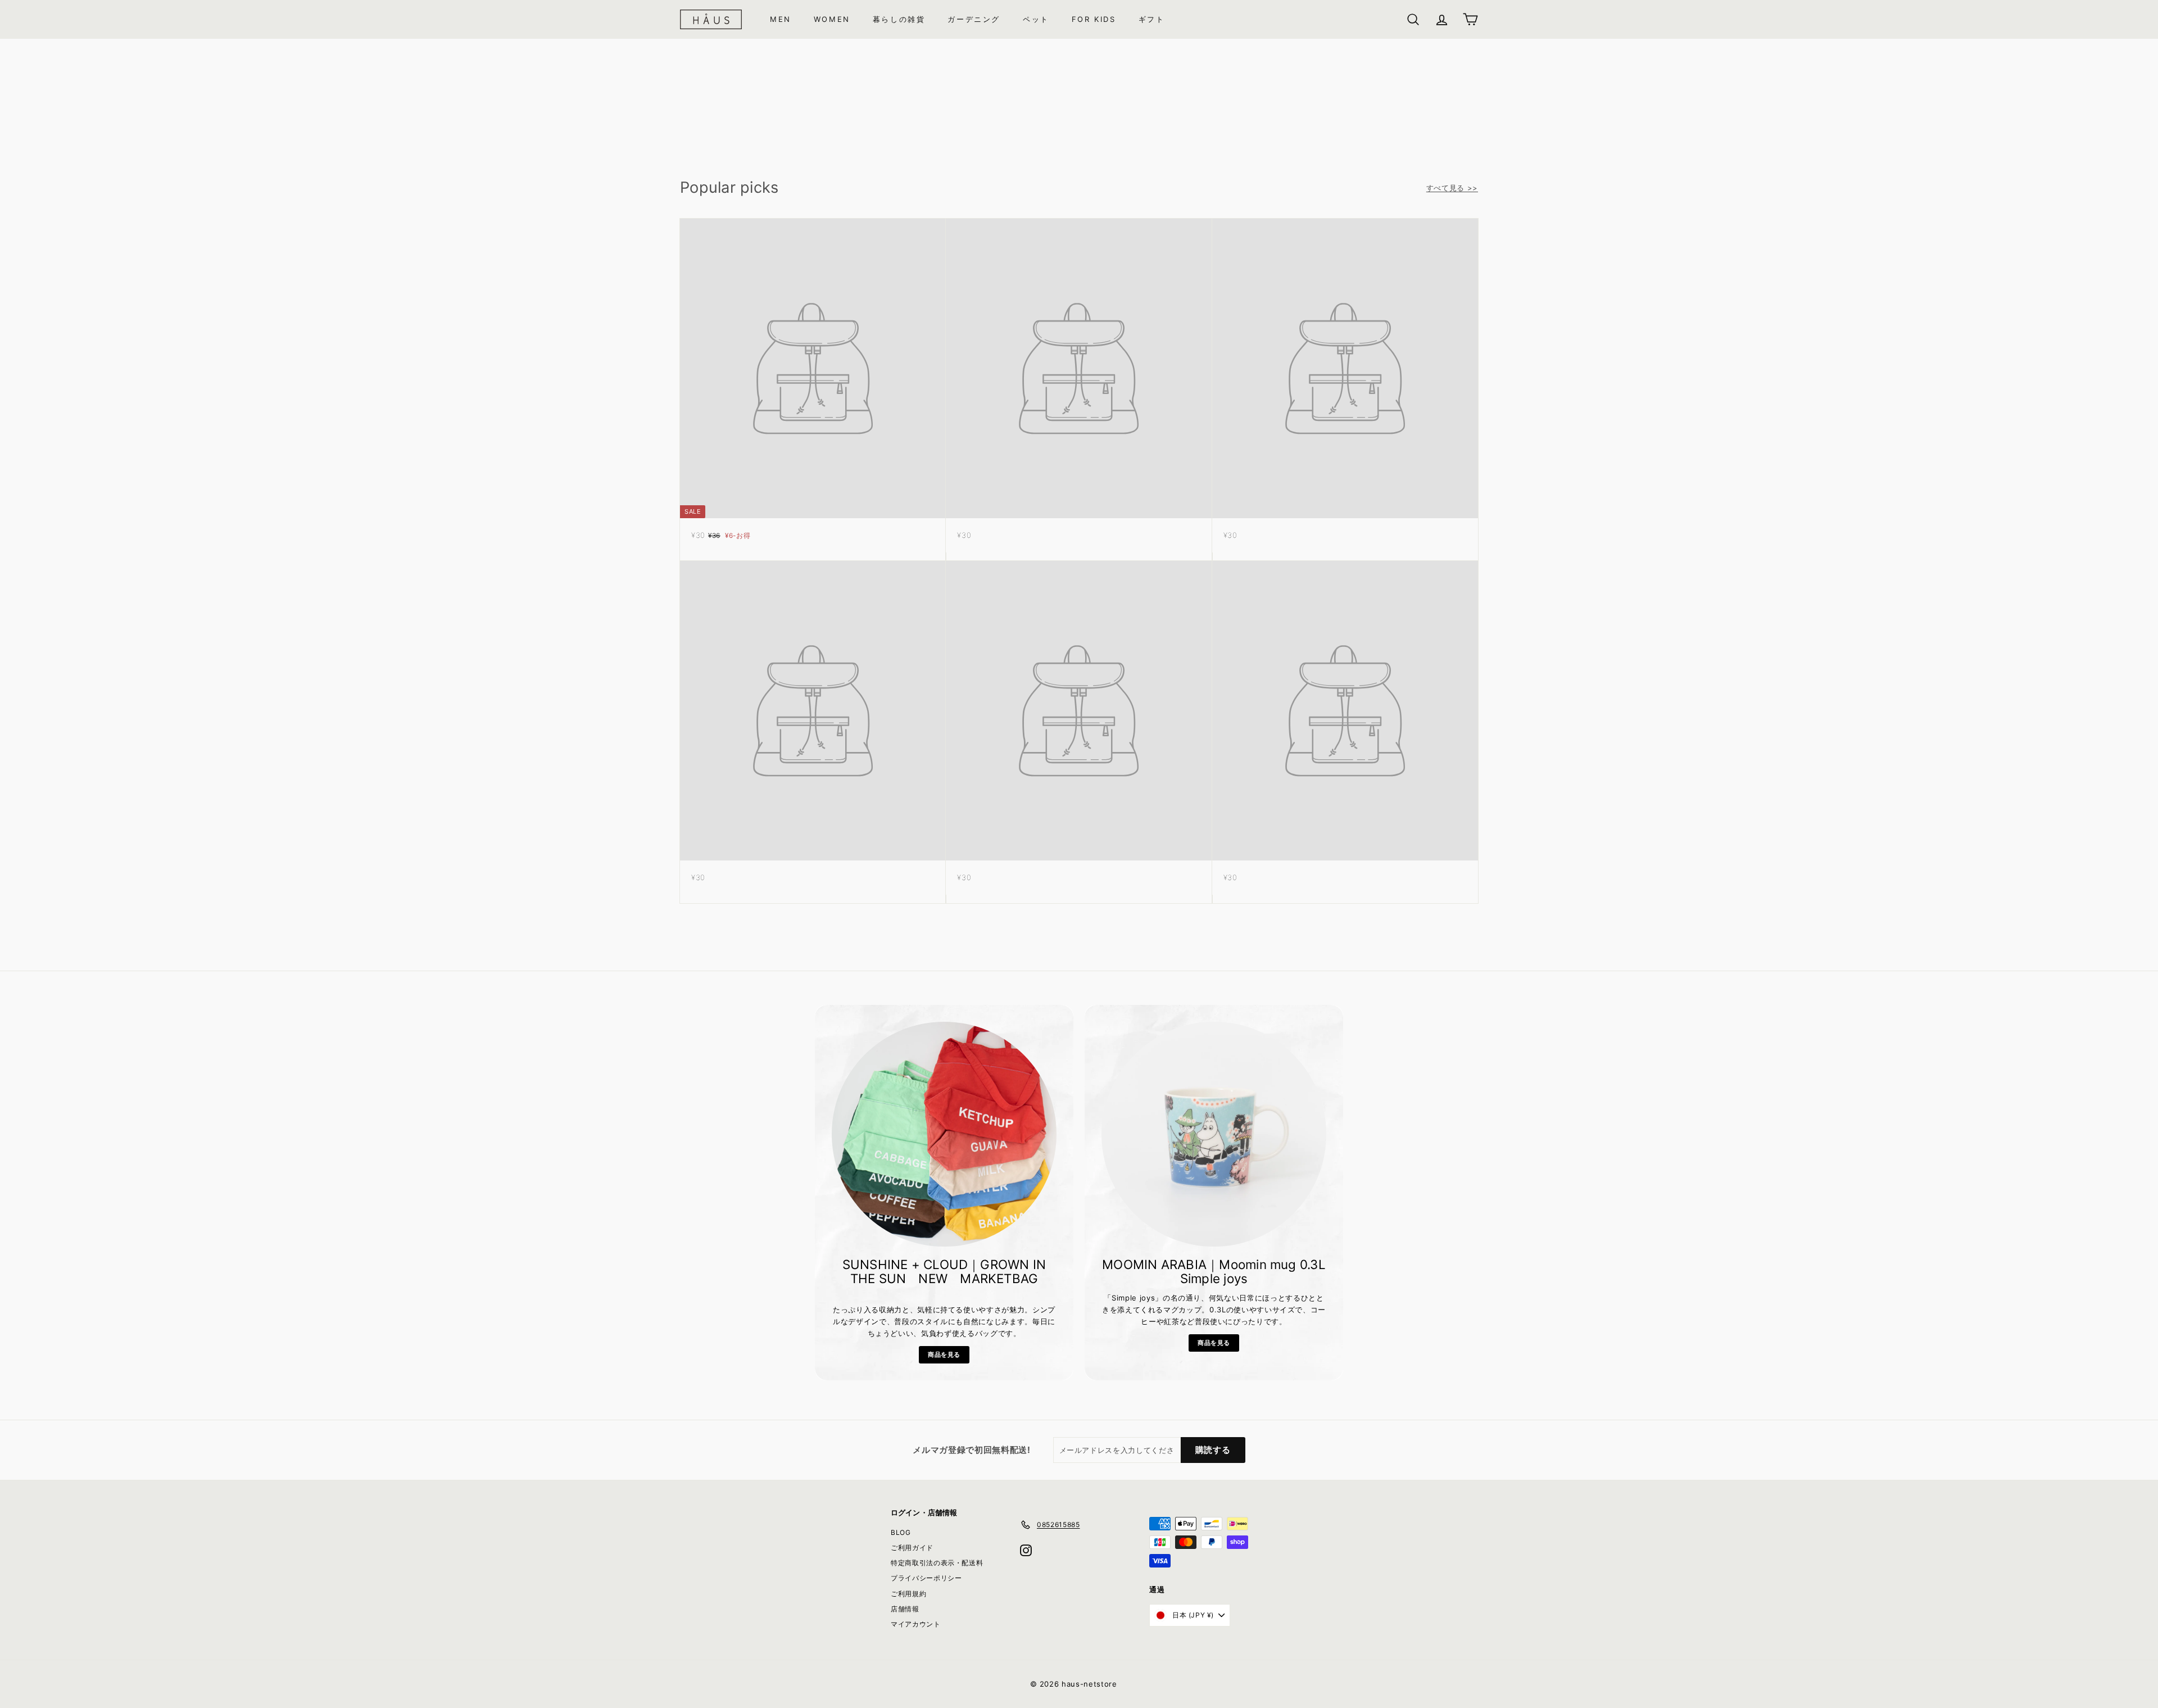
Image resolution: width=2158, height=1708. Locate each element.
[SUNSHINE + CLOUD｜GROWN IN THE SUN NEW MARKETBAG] (944, 1134)
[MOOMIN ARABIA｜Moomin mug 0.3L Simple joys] (1214, 1134)
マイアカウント (916, 1624)
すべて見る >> (1452, 188)
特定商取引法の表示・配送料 (937, 1563)
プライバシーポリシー (926, 1578)
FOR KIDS (1094, 19)
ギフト (1152, 19)
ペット (1036, 19)
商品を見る (944, 1354)
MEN (781, 19)
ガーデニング (974, 19)
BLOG (901, 1532)
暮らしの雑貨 (899, 19)
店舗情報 (905, 1609)
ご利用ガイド (912, 1548)
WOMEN (832, 19)
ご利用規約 (908, 1594)
